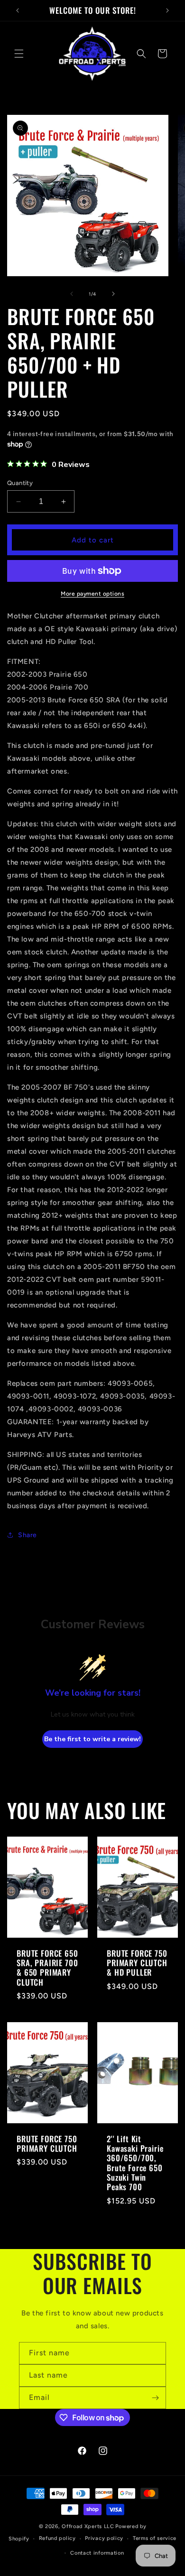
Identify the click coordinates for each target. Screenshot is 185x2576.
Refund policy (57, 2538)
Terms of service (155, 2538)
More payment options (92, 594)
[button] (19, 54)
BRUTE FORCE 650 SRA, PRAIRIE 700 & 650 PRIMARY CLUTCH (47, 1968)
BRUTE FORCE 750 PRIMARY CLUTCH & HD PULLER (137, 1963)
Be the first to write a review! (92, 1739)
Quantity (20, 483)
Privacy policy (104, 2538)
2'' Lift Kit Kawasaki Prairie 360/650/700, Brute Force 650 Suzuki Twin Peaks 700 (135, 2163)
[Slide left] (72, 294)
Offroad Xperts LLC (88, 2526)
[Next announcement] (167, 10)
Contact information (97, 2553)
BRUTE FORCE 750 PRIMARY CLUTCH (47, 2144)
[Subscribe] (155, 2398)
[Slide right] (113, 294)
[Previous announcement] (18, 10)
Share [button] (28, 1535)
